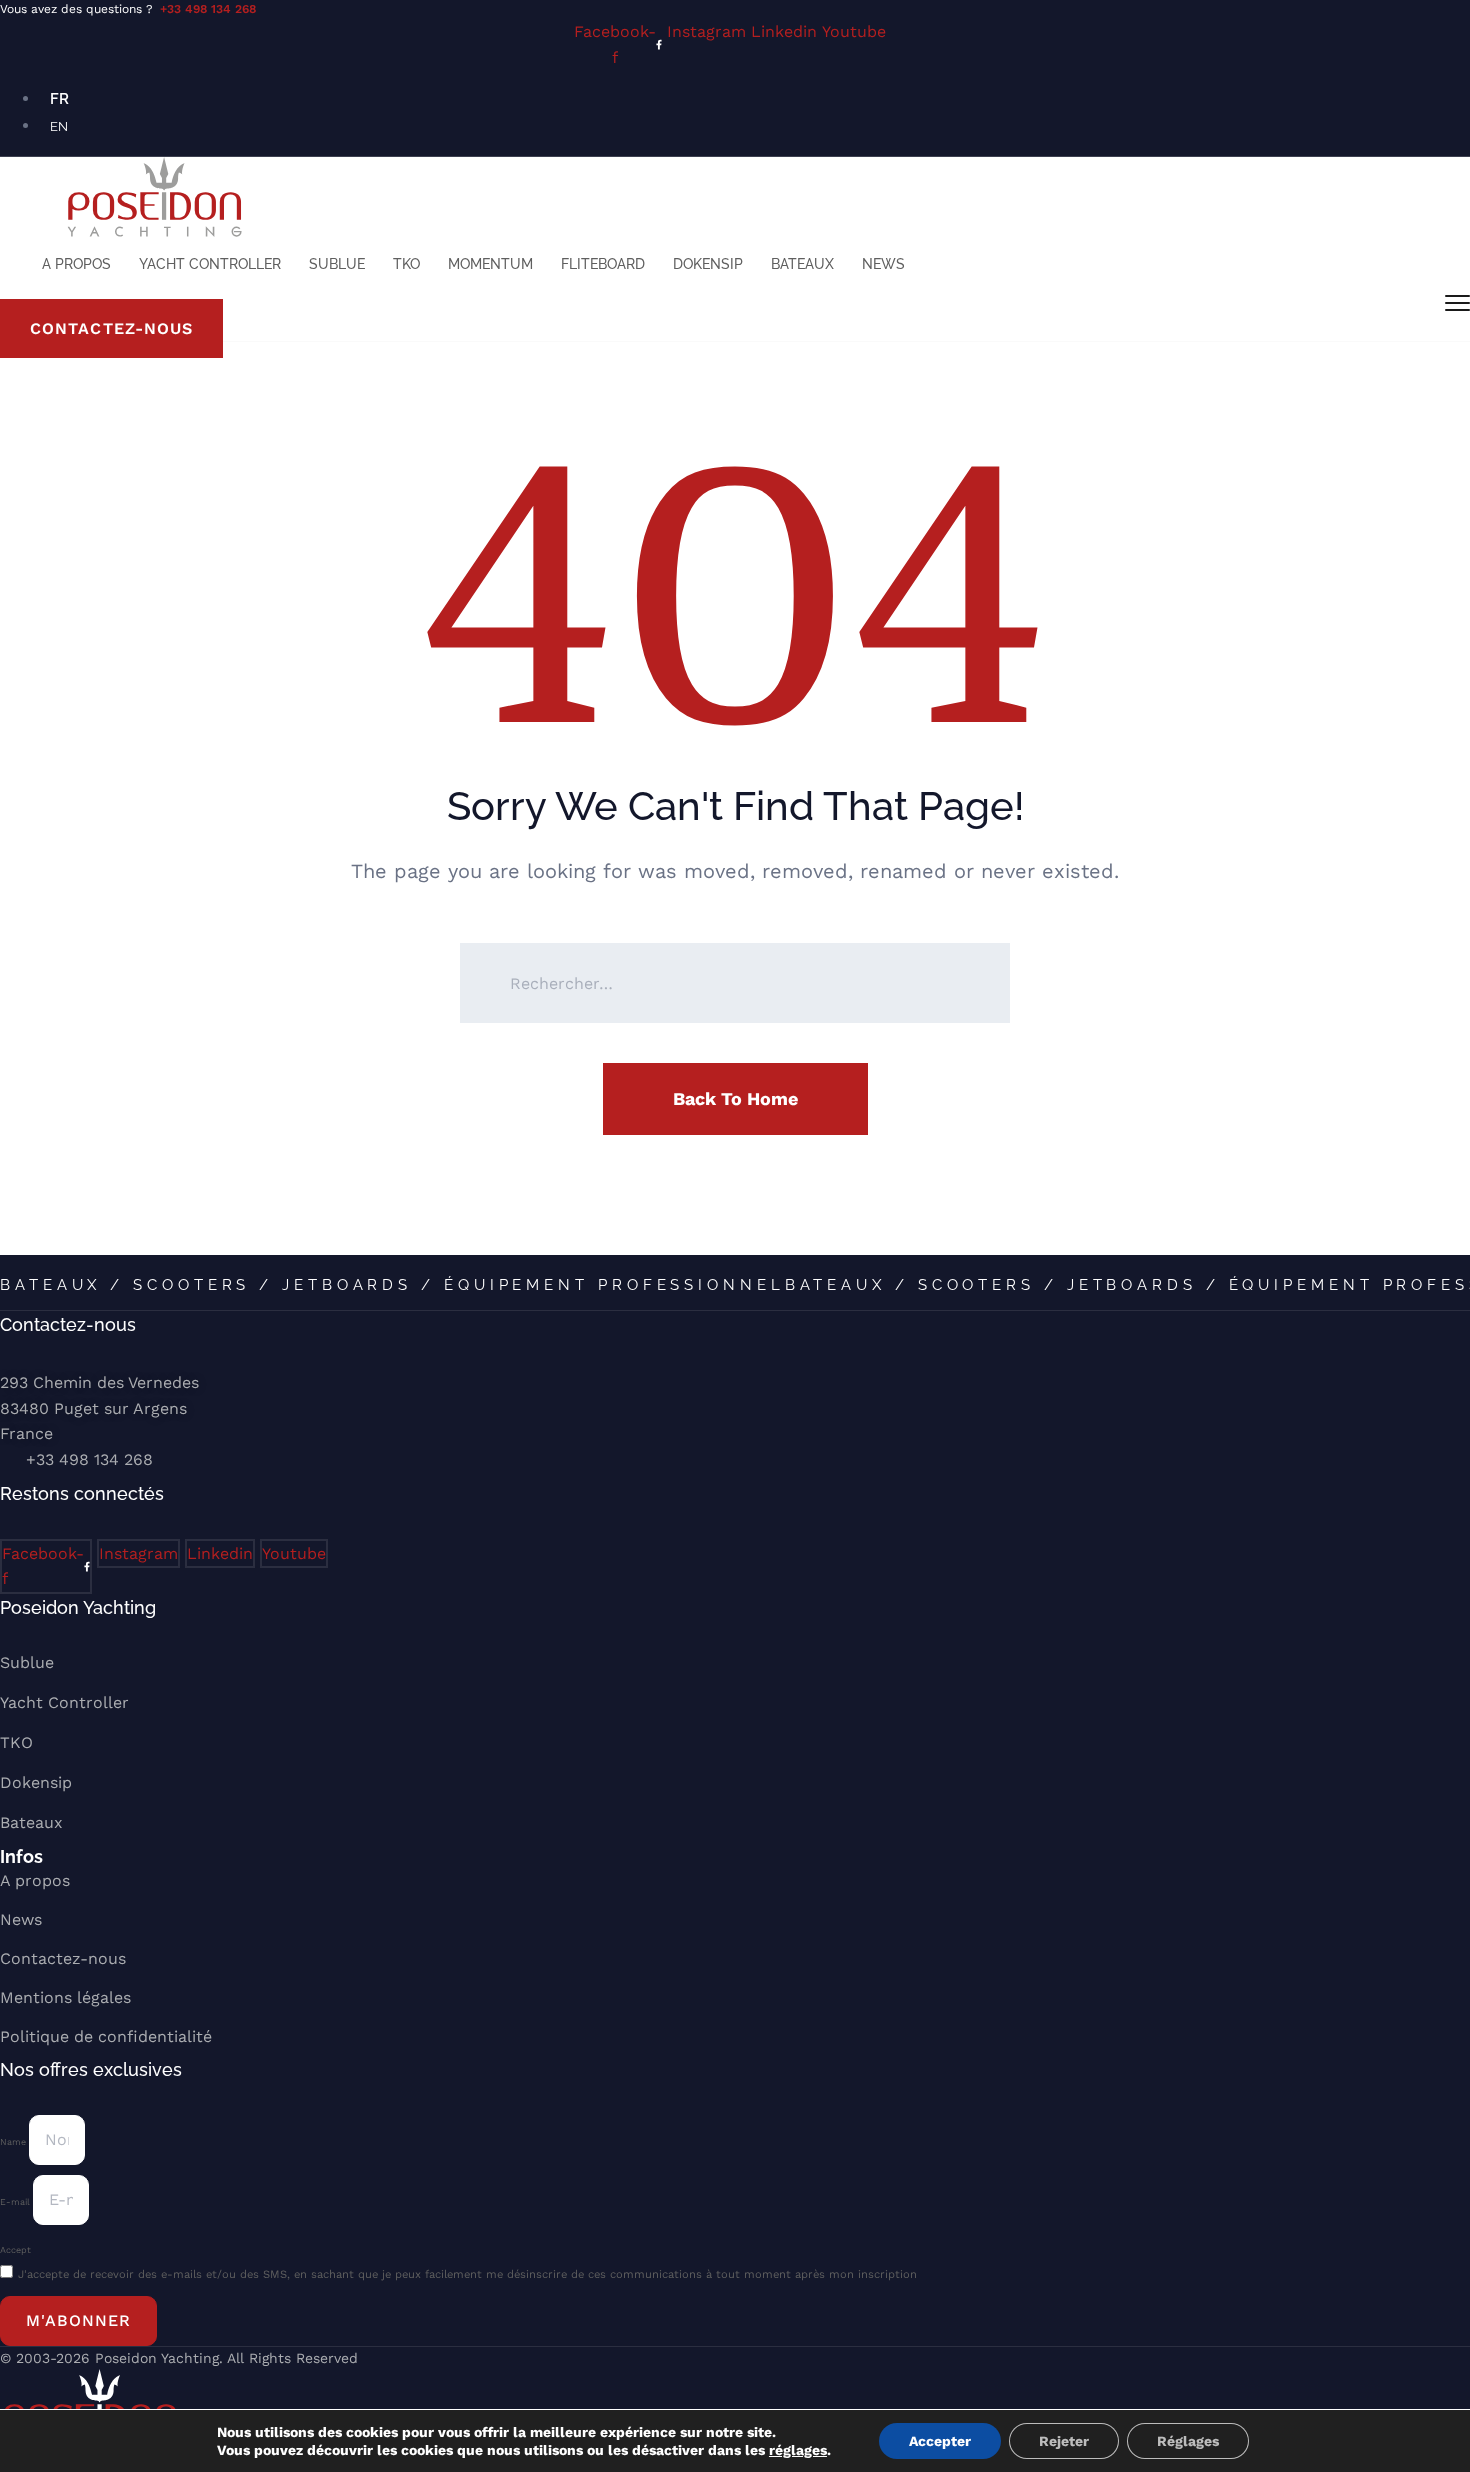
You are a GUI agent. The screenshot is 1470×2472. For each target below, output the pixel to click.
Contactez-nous (63, 1958)
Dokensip (708, 264)
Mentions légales (65, 1997)
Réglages (1188, 2441)
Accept (15, 2250)
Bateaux (802, 264)
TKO (406, 264)
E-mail (16, 2202)
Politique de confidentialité (106, 2036)
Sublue (337, 264)
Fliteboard (603, 264)
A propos (76, 264)
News (883, 264)
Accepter (940, 2441)
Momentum (490, 264)
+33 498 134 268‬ (208, 9)
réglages (798, 2450)
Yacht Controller (210, 264)
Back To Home (735, 1098)
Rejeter (1064, 2441)
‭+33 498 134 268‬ (89, 1459)
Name (14, 2142)
